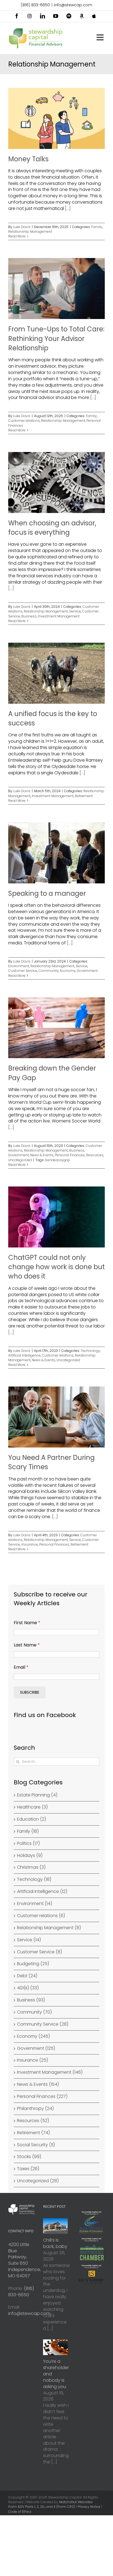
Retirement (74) (33, 2133)
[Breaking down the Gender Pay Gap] (56, 1028)
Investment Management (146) (50, 2072)
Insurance (30, 1544)
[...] (68, 208)
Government (87, 971)
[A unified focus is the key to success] (56, 673)
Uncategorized (20, 1160)
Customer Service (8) (39, 1952)
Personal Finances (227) (42, 2097)
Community (49, 971)
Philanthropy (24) (35, 2109)
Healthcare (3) (32, 1807)
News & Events (42, 1155)
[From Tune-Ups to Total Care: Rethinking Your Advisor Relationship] (56, 289)
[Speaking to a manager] (56, 853)
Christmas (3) (31, 1867)
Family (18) (28, 1831)
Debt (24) (27, 1976)
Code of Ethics (20, 2512)
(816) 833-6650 (35, 5)
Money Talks (28, 159)
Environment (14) (35, 1904)
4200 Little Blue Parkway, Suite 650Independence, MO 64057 (25, 2260)
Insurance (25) (33, 2060)
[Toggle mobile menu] (101, 37)
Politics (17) (28, 1843)
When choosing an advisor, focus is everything (52, 528)
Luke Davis (22, 227)
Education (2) (32, 1819)
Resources (95, 1155)
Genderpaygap (58, 1160)
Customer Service (23, 971)
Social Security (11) (36, 2145)
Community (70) (34, 2012)
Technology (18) (34, 1879)
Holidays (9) (30, 1856)
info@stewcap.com (73, 5)
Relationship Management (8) (49, 1928)
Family (97, 227)
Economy (68, 971)
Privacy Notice (89, 2507)
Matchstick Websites (76, 2502)
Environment (19, 966)
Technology (90, 1351)
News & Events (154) (38, 2084)
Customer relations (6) (41, 1916)
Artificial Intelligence (24, 1355)
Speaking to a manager (47, 893)
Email (21, 1667)
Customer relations (24, 421)
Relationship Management (30, 231)
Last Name (27, 1645)
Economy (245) (33, 2036)
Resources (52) (33, 2121)
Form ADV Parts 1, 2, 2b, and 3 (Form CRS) (42, 2507)
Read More (17, 236)
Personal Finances (70, 1155)
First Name (27, 1623)
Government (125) (36, 2048)
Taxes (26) (28, 2169)
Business (29, 616)
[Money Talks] (56, 118)
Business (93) (31, 2000)
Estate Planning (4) (37, 1795)
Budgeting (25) (33, 1964)
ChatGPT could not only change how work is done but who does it (56, 1267)
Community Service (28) (43, 2024)
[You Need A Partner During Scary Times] (56, 1417)
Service (75, 611)
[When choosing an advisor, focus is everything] (56, 483)
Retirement (84, 796)
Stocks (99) (29, 2157)
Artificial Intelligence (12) (42, 1892)
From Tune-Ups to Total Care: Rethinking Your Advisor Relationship (56, 339)
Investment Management (59, 616)
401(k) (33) (28, 1988)
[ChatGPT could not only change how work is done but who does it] (56, 1217)
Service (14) (29, 1940)
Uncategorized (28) (38, 2181)
